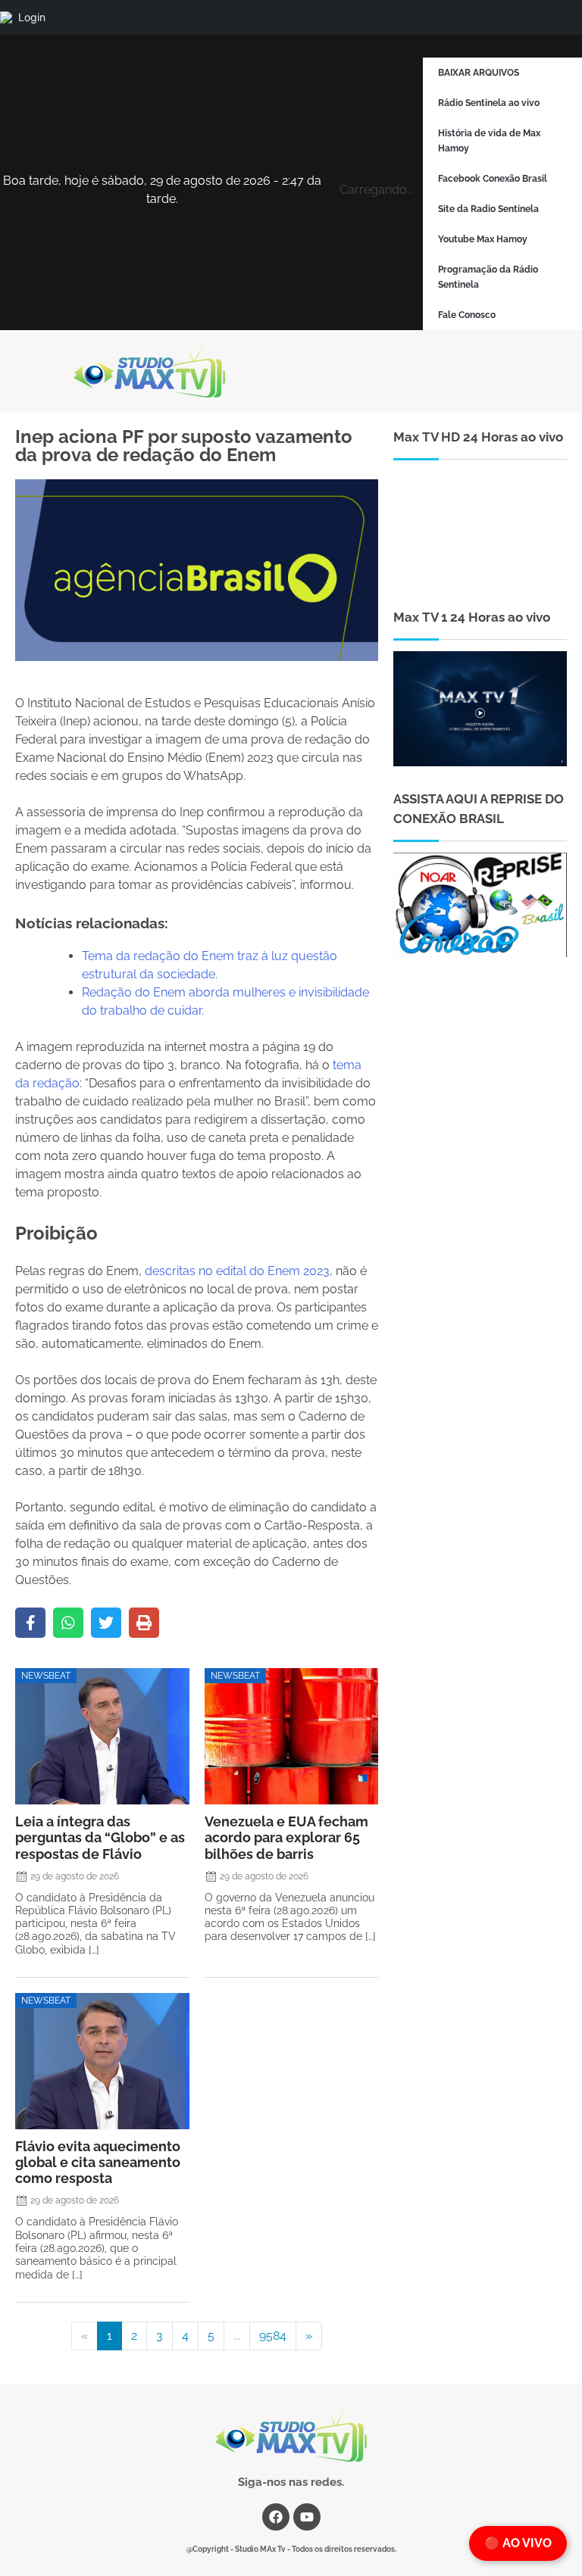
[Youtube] (307, 2517)
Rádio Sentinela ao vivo (489, 103)
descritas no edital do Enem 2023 (237, 1271)
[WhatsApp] (68, 1623)
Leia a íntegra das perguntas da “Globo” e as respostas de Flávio (100, 1837)
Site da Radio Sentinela (488, 209)
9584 (273, 2336)
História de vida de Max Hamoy (489, 141)
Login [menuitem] (32, 17)
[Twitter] (106, 1623)
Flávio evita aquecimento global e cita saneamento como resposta (98, 2162)
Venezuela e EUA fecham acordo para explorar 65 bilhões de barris (286, 1837)
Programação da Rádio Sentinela (488, 277)
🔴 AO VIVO (518, 2543)
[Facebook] (30, 1623)
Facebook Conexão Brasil (493, 179)
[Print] (144, 1623)
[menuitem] (6, 17)
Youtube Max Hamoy (483, 239)
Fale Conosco (467, 315)
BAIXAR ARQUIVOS (479, 73)
